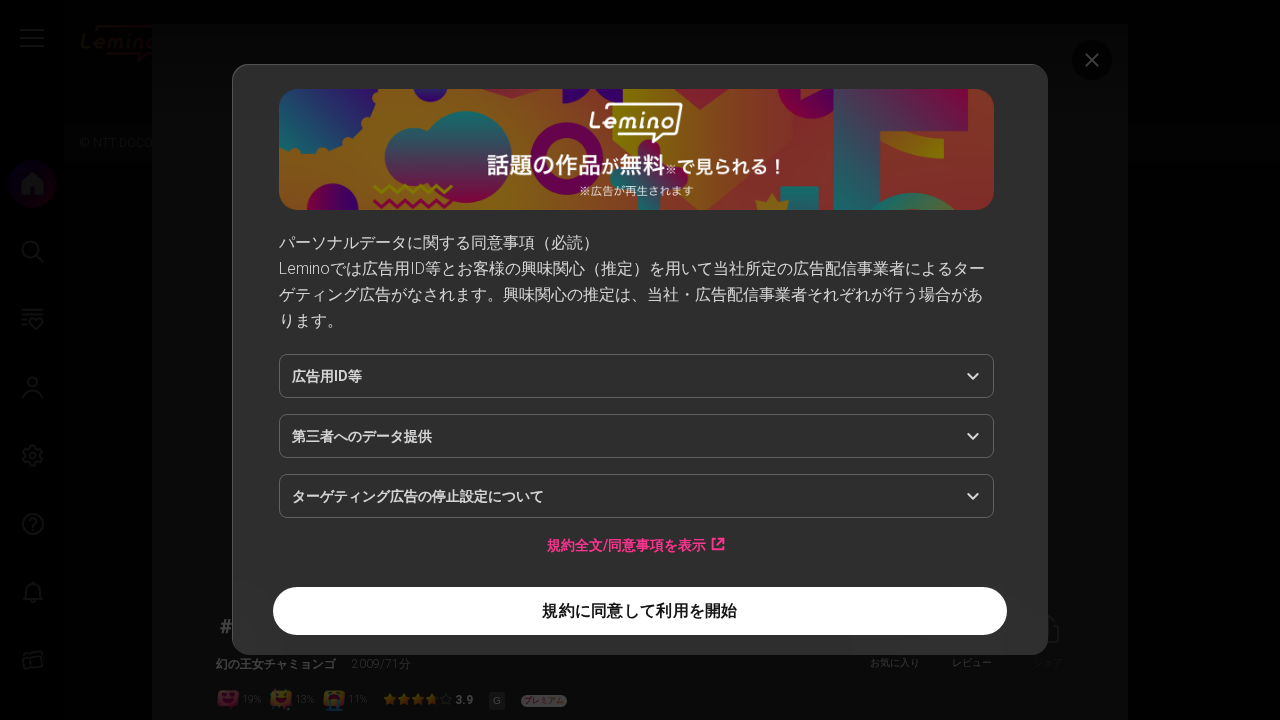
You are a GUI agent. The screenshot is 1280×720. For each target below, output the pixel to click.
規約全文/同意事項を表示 (626, 544)
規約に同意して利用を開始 (639, 610)
